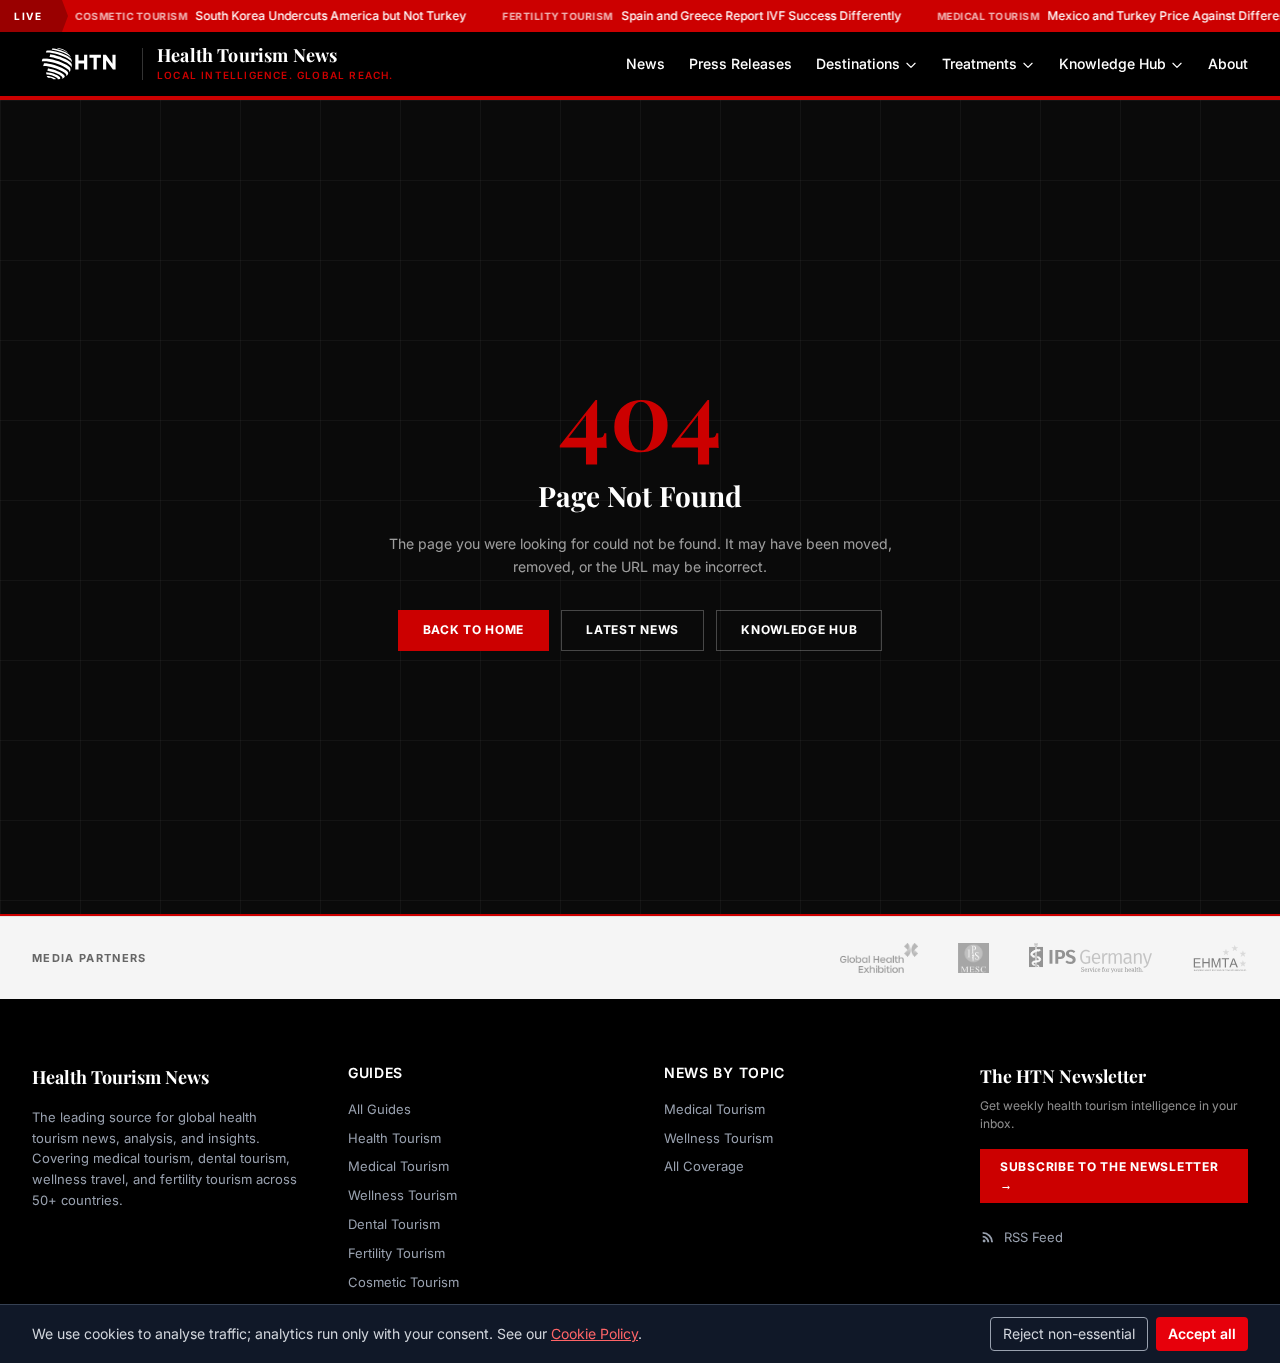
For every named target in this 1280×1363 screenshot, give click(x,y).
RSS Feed (1033, 1237)
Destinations (858, 64)
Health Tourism (394, 1138)
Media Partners (89, 958)
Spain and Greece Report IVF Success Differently (701, 15)
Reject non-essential (1069, 1333)
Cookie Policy (594, 1333)
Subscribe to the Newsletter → (1109, 1175)
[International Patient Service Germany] (1090, 958)
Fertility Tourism (396, 1253)
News (645, 64)
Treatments (979, 64)
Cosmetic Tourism (403, 1282)
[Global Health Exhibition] (879, 958)
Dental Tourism (394, 1224)
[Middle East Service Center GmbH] (973, 958)
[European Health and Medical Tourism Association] (1220, 958)
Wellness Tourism (402, 1195)
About (1228, 64)
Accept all (1202, 1333)
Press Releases (740, 64)
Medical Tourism (398, 1166)
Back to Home (474, 629)
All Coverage (704, 1166)
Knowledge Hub (1112, 64)
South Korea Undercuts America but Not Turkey (270, 15)
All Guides (379, 1109)
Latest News (632, 629)
